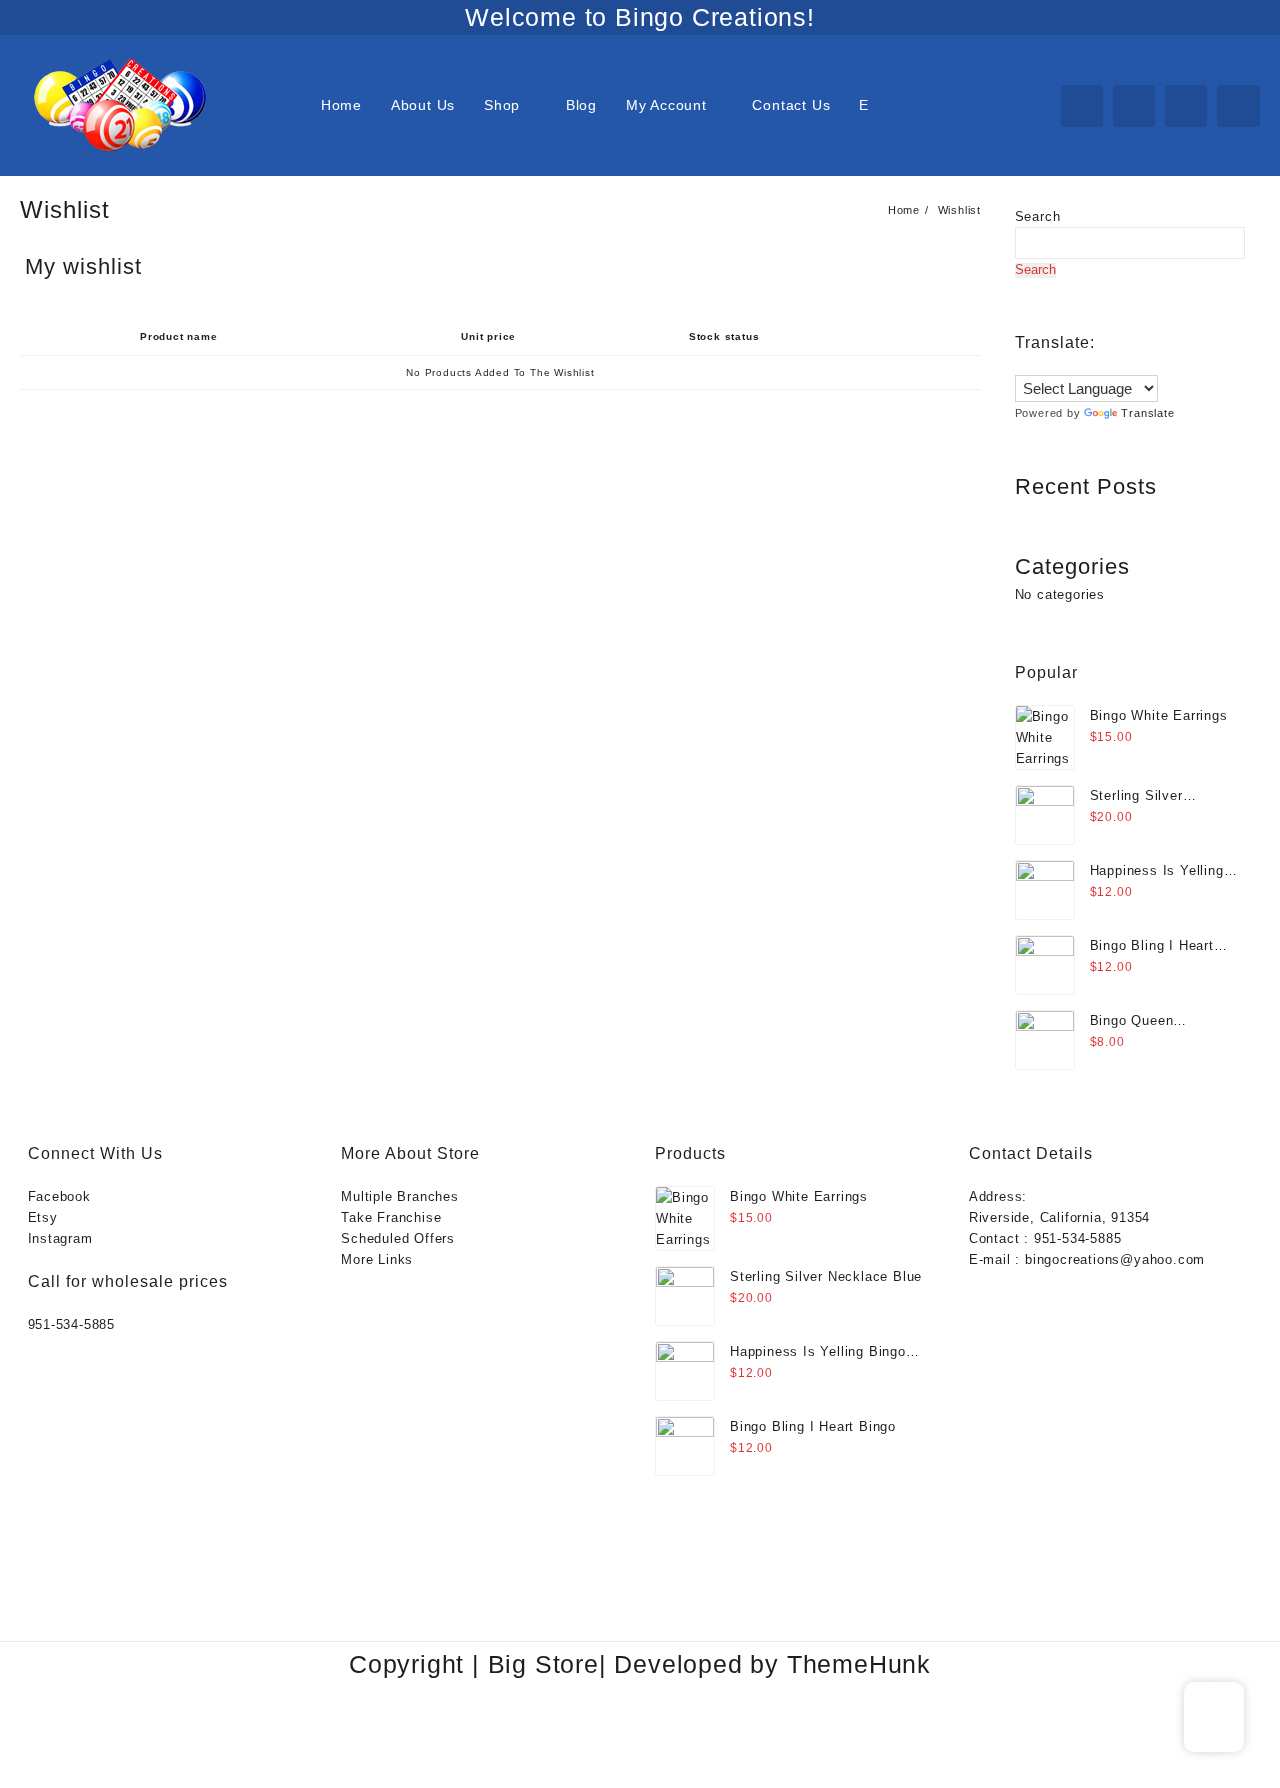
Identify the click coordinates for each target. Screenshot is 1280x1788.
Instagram (60, 1238)
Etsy (43, 1217)
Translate (1147, 413)
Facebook (59, 1196)
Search (1038, 216)
